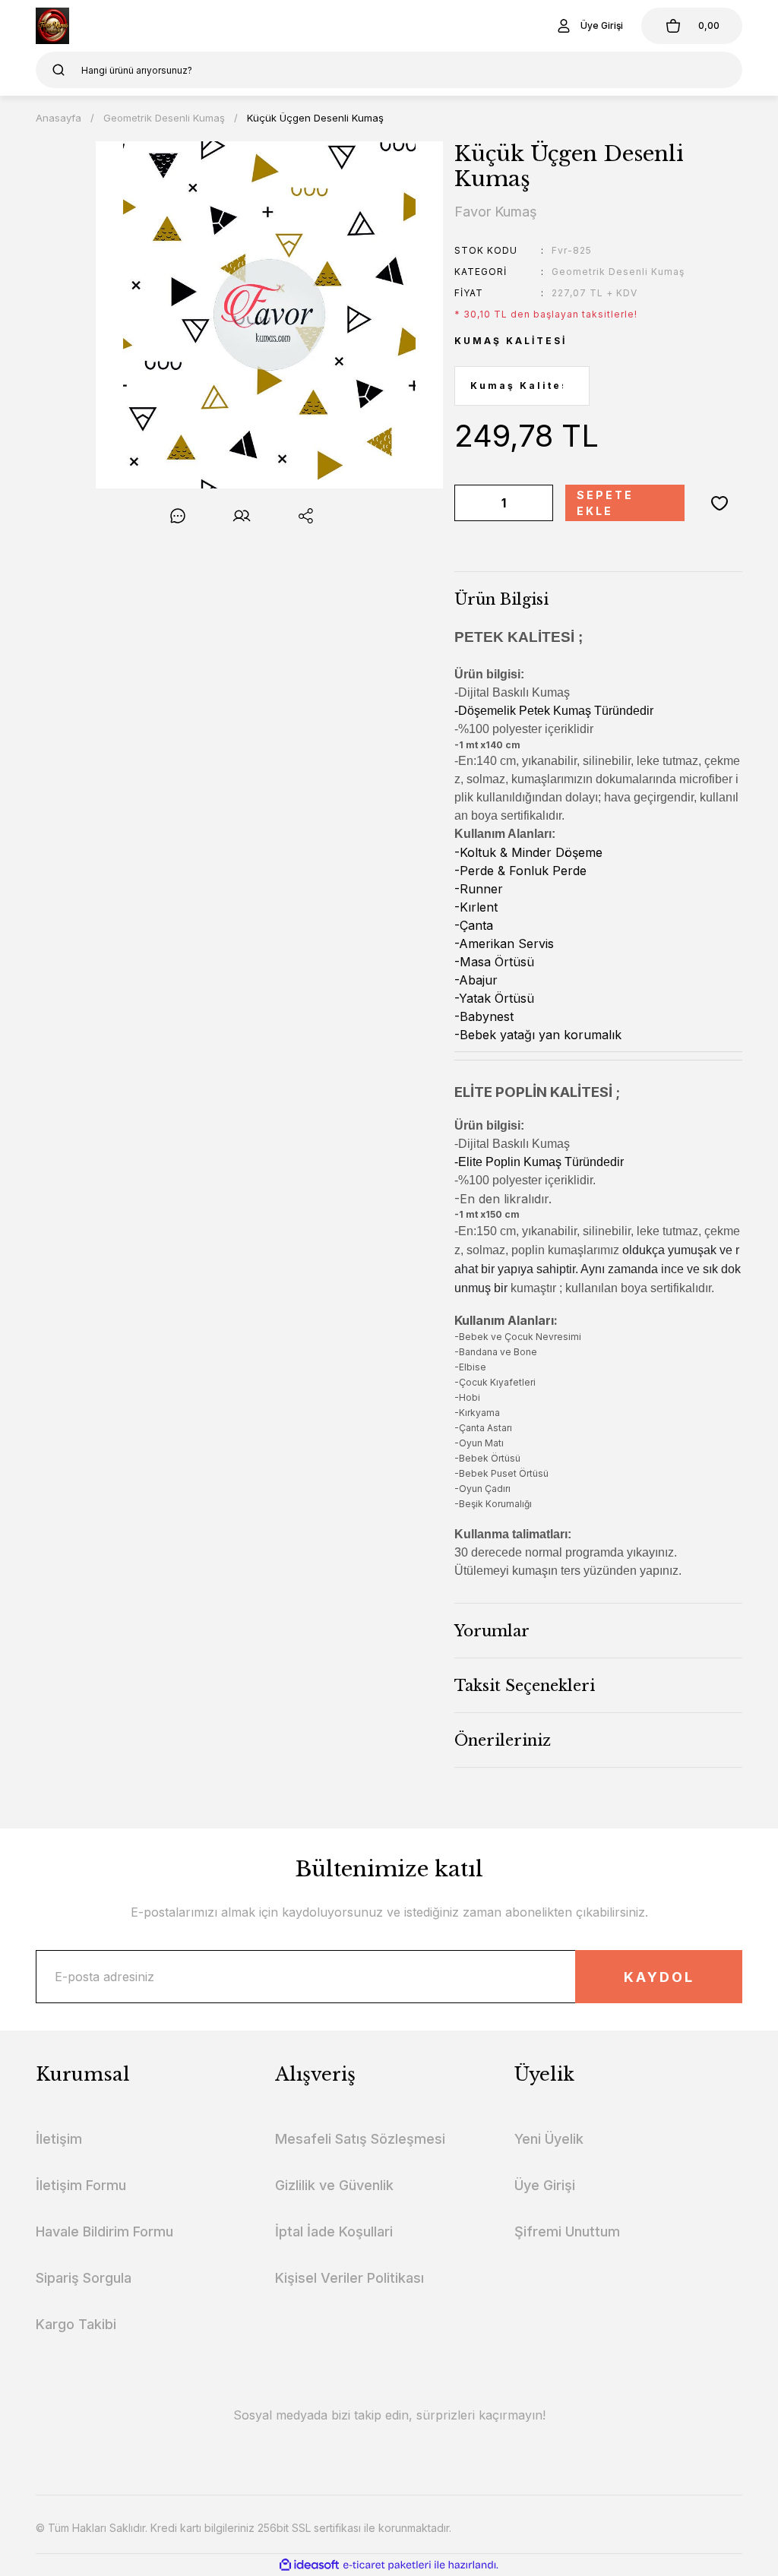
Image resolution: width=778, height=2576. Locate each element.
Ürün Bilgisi (501, 599)
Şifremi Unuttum (567, 2231)
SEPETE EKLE (605, 503)
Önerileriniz (503, 1740)
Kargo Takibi (76, 2324)
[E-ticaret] (387, 2565)
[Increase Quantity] (539, 503)
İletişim (59, 2139)
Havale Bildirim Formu (104, 2231)
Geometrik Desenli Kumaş (618, 272)
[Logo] (52, 26)
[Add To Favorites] (719, 503)
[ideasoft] (309, 2565)
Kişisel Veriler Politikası (349, 2278)
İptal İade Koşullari (334, 2231)
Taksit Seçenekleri (525, 1686)
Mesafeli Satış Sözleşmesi (360, 2139)
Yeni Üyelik (549, 2139)
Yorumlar (492, 1631)
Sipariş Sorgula (84, 2278)
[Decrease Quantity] (469, 503)
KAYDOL (659, 1977)
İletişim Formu (81, 2185)
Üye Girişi (545, 2185)
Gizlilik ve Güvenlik (334, 2185)
